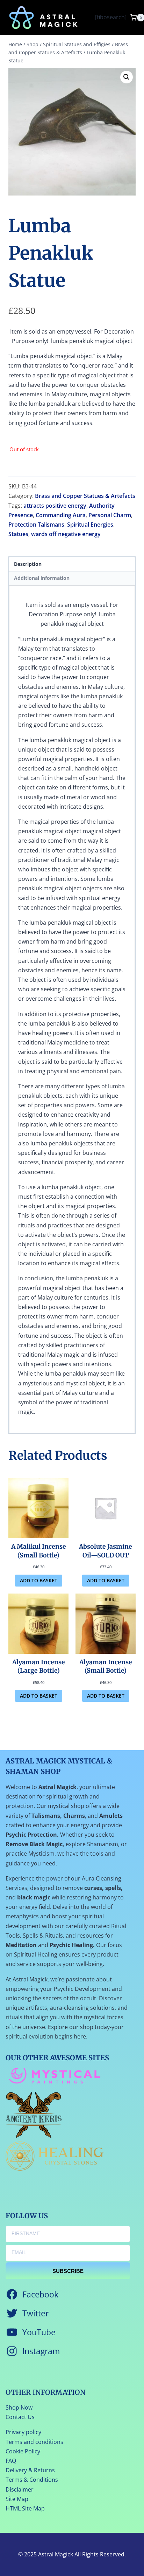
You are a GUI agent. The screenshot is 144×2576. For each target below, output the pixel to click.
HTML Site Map (25, 2508)
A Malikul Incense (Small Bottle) (39, 1551)
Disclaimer (20, 2489)
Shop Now (19, 2407)
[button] (127, 77)
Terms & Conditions (32, 2480)
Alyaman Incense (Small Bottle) (106, 1667)
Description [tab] (28, 564)
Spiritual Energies (90, 525)
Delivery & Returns (30, 2470)
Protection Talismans (36, 525)
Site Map (17, 2499)
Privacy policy (23, 2432)
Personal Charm (110, 515)
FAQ (11, 2461)
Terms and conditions (34, 2442)
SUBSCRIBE (68, 2271)
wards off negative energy (66, 534)
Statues (18, 534)
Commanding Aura (61, 515)
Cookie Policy (23, 2451)
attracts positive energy (55, 506)
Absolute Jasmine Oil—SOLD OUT (106, 1551)
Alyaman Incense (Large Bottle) (39, 1667)
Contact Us (20, 2417)
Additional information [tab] (42, 578)
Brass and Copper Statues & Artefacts (85, 496)
